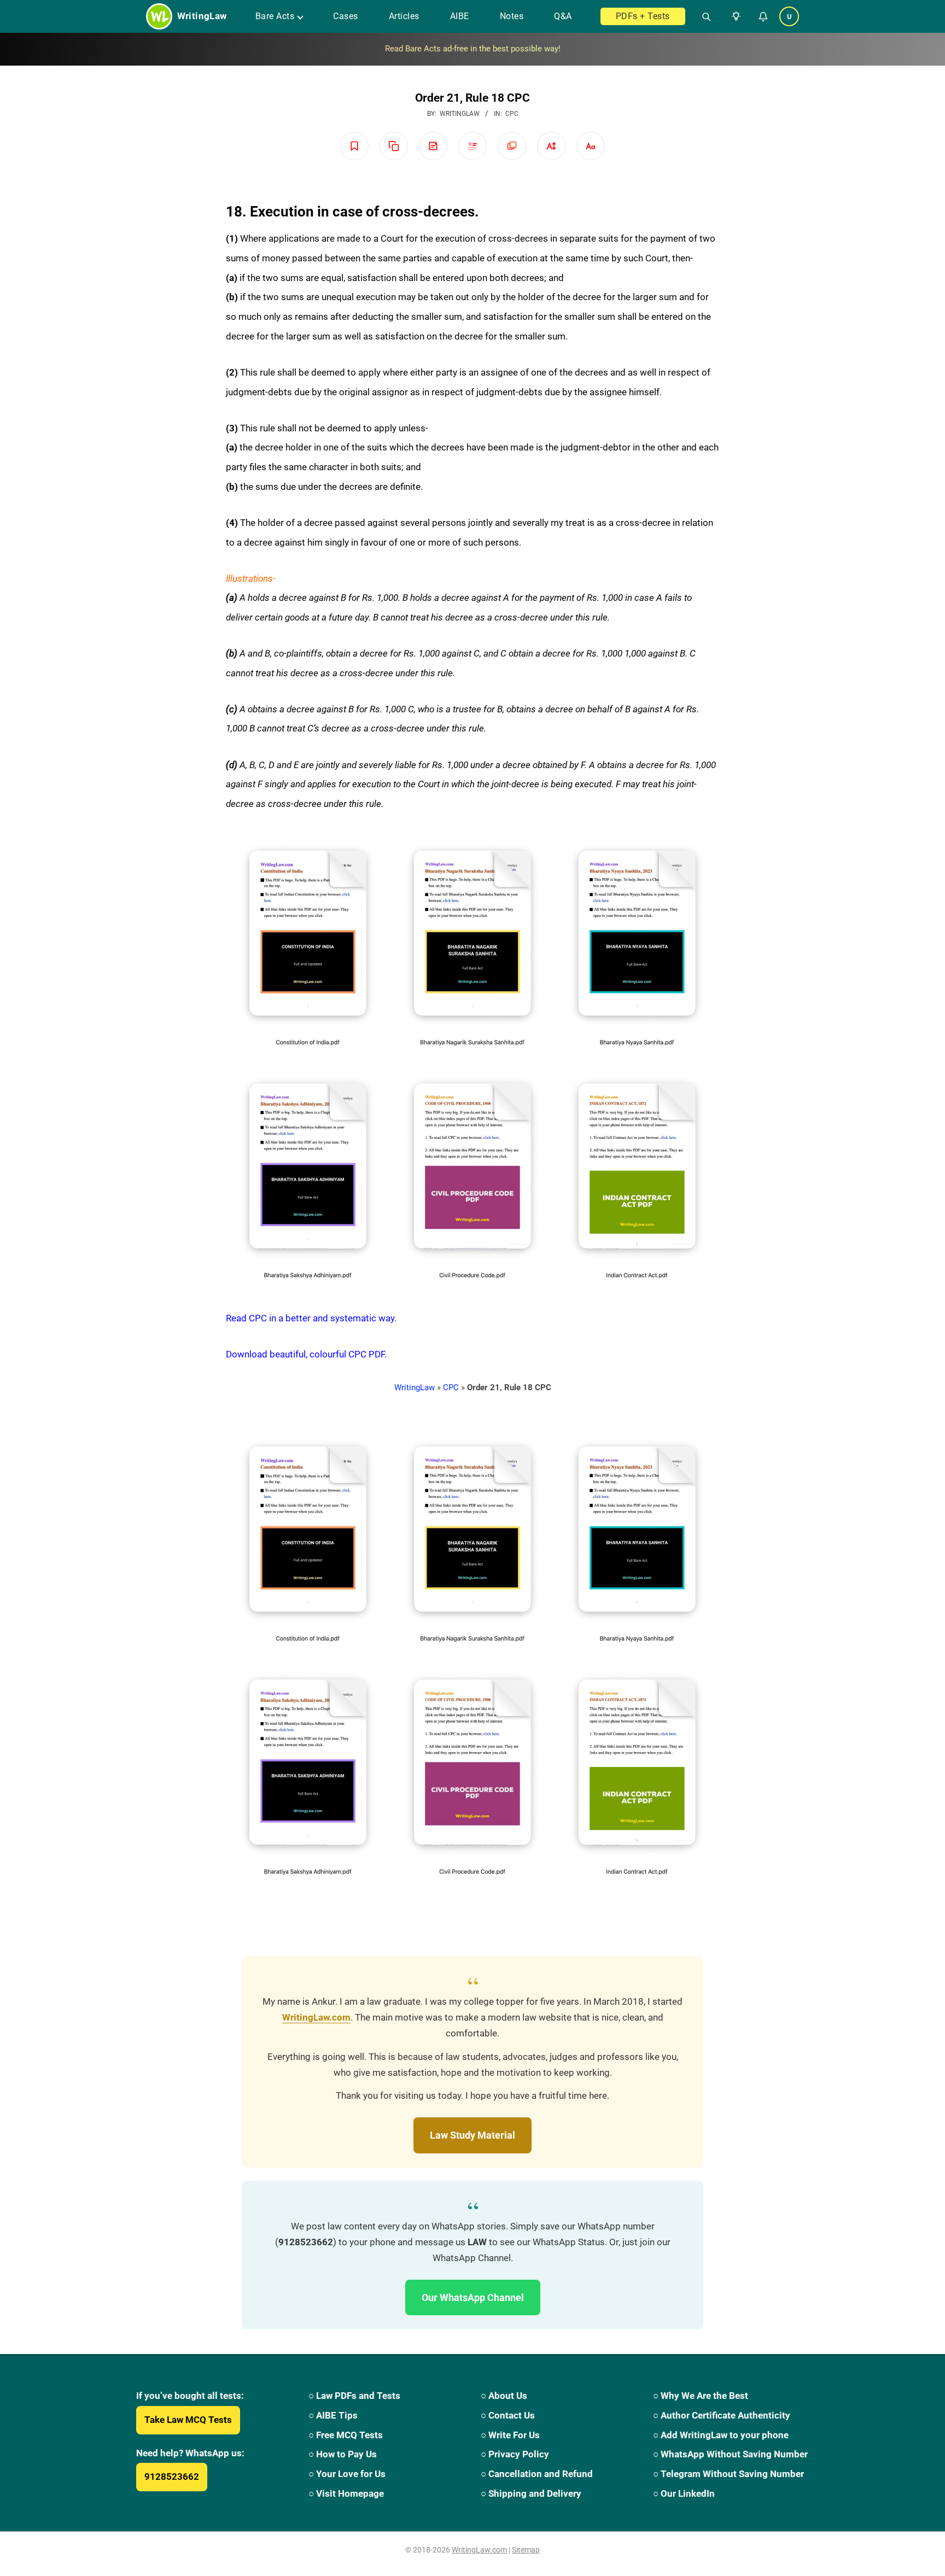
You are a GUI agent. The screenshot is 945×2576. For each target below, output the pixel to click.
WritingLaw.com (316, 2018)
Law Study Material (472, 2135)
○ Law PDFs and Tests (354, 2396)
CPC (512, 114)
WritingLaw (415, 1387)
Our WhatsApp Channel (473, 2297)
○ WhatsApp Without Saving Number (730, 2454)
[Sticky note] (433, 146)
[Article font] (591, 146)
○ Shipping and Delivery (531, 2493)
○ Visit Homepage (346, 2493)
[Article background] (512, 146)
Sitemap (526, 2550)
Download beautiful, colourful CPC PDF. (306, 1354)
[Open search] (702, 16)
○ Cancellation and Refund (537, 2474)
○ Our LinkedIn (684, 2493)
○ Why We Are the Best (701, 2396)
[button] (734, 16)
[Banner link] (472, 49)
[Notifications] (763, 16)
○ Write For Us (510, 2435)
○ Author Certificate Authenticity (722, 2415)
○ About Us (504, 2396)
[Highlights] (472, 146)
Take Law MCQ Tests (188, 2420)
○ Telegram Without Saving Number (728, 2474)
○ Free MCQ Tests (346, 2435)
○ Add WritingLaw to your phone (721, 2435)
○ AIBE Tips (333, 2415)
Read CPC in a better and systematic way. (311, 1318)
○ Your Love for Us (347, 2474)
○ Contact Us (508, 2415)
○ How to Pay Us (343, 2454)
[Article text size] (551, 146)
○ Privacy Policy (515, 2454)
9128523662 (172, 2477)
